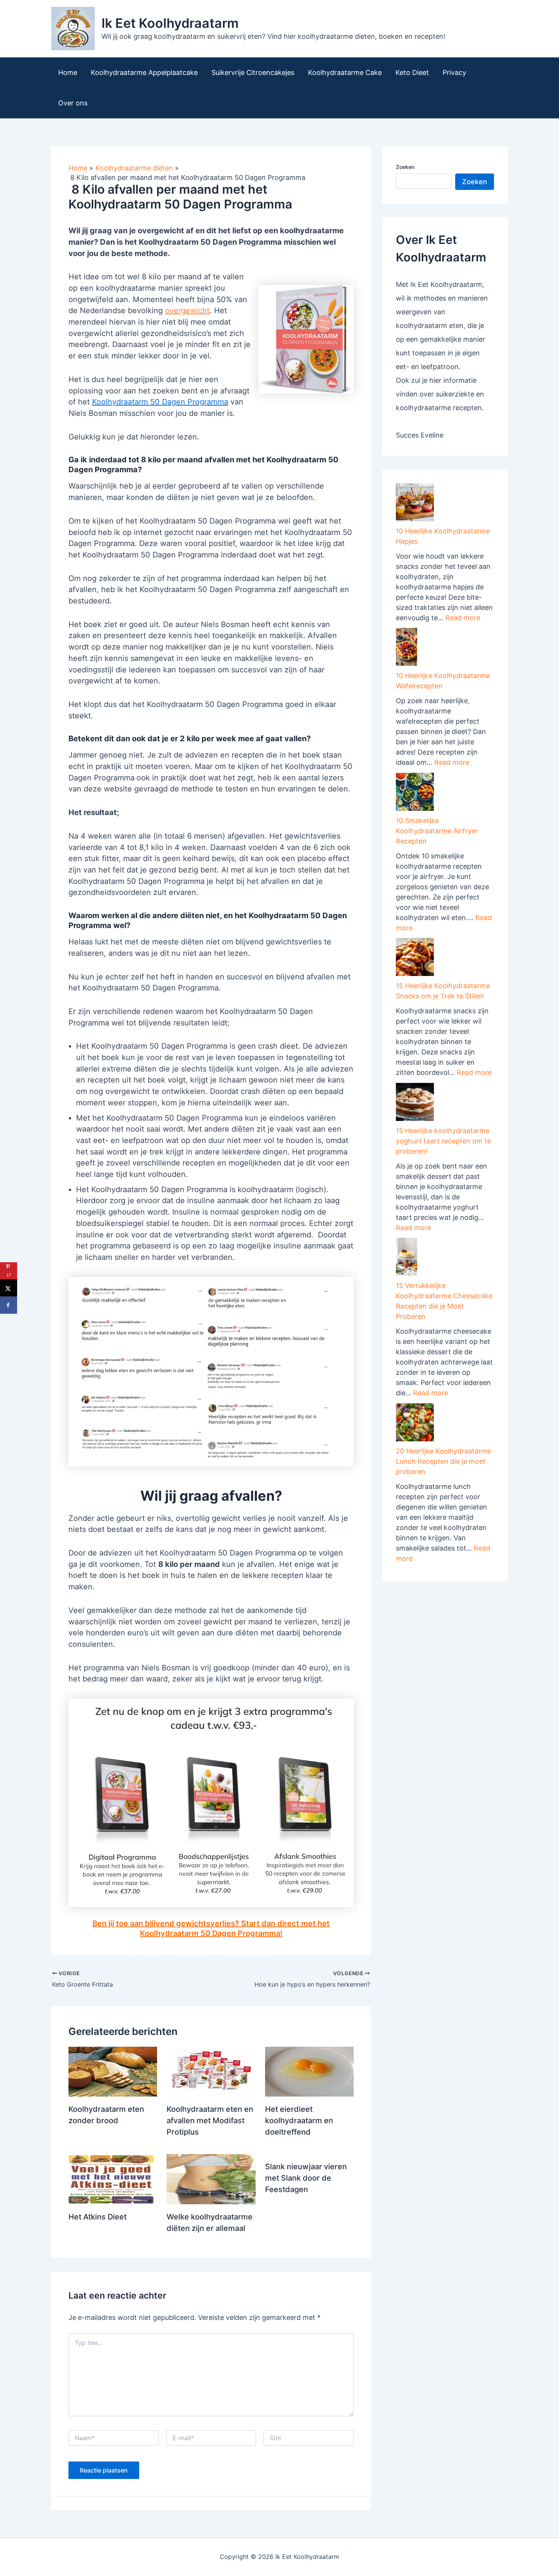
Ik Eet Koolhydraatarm (170, 23)
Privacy (454, 72)
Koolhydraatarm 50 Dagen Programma (160, 402)
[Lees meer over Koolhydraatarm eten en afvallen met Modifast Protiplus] (211, 2071)
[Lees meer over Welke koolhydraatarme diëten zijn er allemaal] (211, 2179)
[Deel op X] (9, 1288)
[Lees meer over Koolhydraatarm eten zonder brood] (113, 2071)
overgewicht (187, 310)
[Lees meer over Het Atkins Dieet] (113, 2179)
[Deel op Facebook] (9, 1305)
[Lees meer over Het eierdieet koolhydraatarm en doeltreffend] (309, 2071)
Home (68, 72)
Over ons (73, 103)
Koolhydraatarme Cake (345, 72)
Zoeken (405, 167)
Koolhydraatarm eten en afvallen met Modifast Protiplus (210, 2121)
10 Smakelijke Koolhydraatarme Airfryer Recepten (437, 831)
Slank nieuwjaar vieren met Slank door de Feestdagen (306, 2178)
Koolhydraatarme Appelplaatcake (144, 72)
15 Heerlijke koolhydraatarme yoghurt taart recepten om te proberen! (443, 1141)
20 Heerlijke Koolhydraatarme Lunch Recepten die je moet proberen (443, 1461)
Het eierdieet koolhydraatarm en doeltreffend (299, 2121)
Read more (463, 618)
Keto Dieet (412, 72)
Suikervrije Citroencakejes (253, 72)
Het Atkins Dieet (98, 2217)
